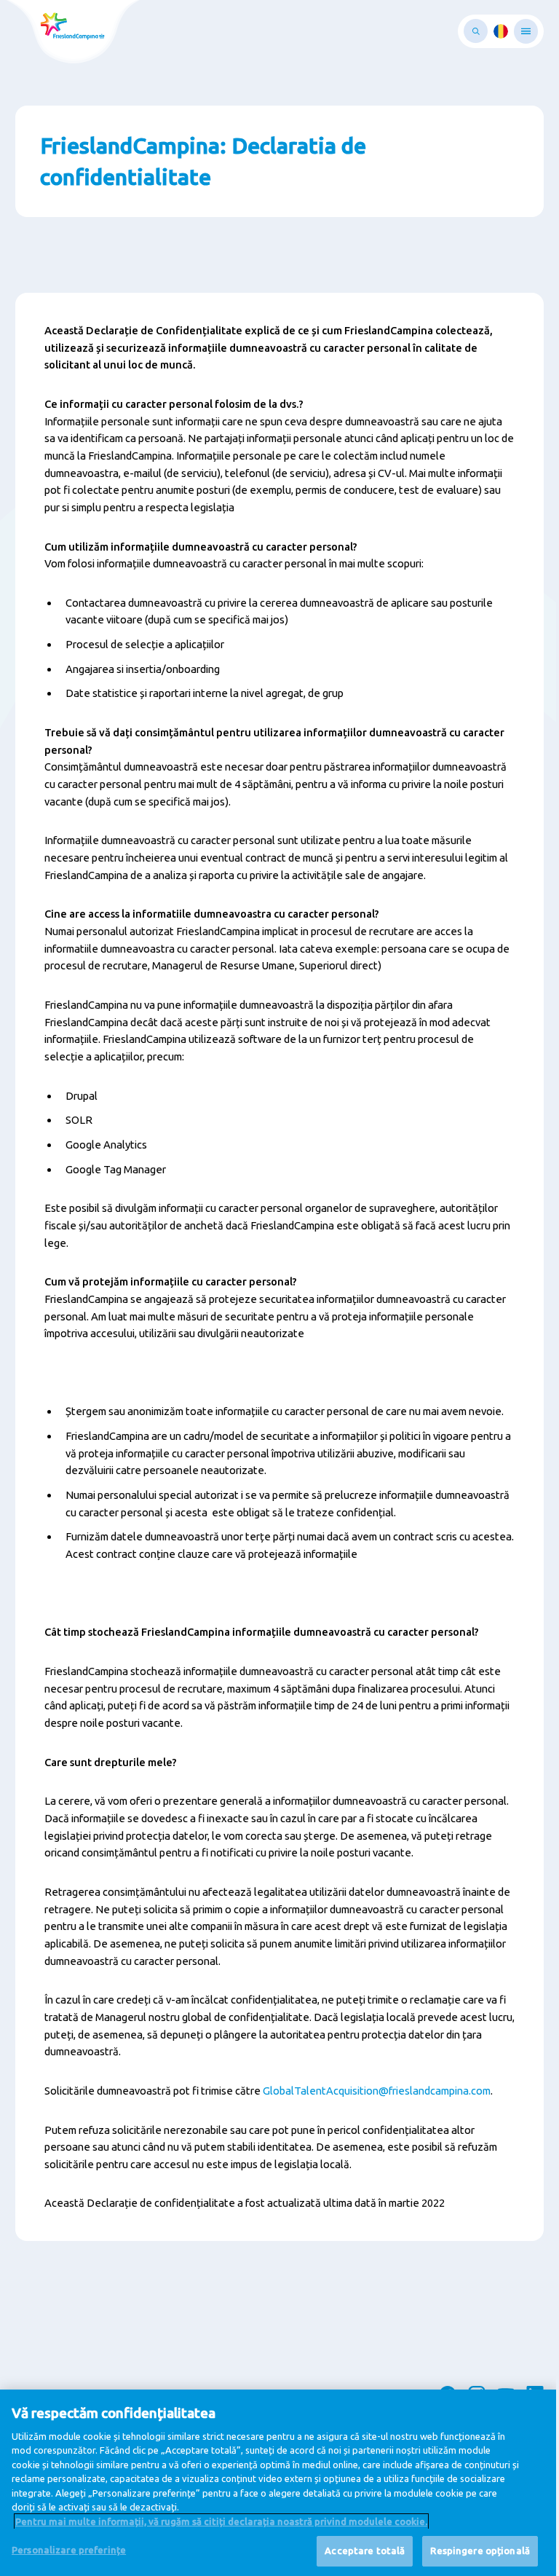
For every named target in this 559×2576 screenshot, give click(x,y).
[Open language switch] (501, 31)
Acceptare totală (365, 2551)
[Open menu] (526, 31)
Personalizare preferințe (69, 2550)
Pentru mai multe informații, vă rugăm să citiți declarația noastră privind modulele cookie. (221, 2521)
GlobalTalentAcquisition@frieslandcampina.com (377, 2091)
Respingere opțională (480, 2551)
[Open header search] (476, 31)
